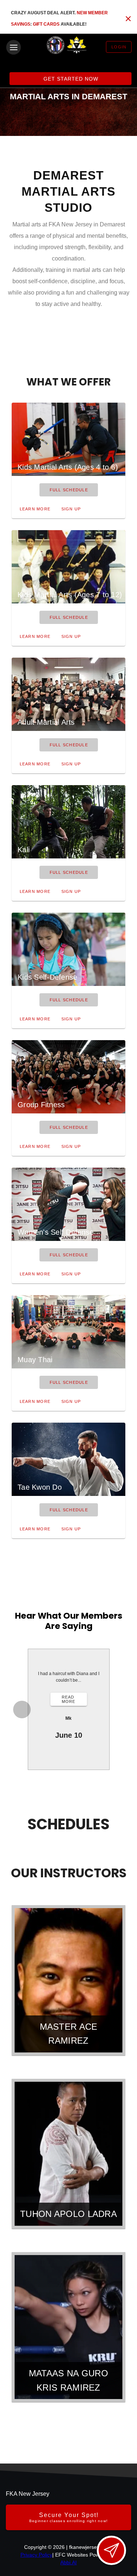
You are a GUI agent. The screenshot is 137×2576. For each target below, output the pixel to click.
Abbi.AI (68, 2562)
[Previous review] (22, 1710)
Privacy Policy (36, 2555)
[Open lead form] (111, 2550)
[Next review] (116, 1710)
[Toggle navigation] (14, 47)
